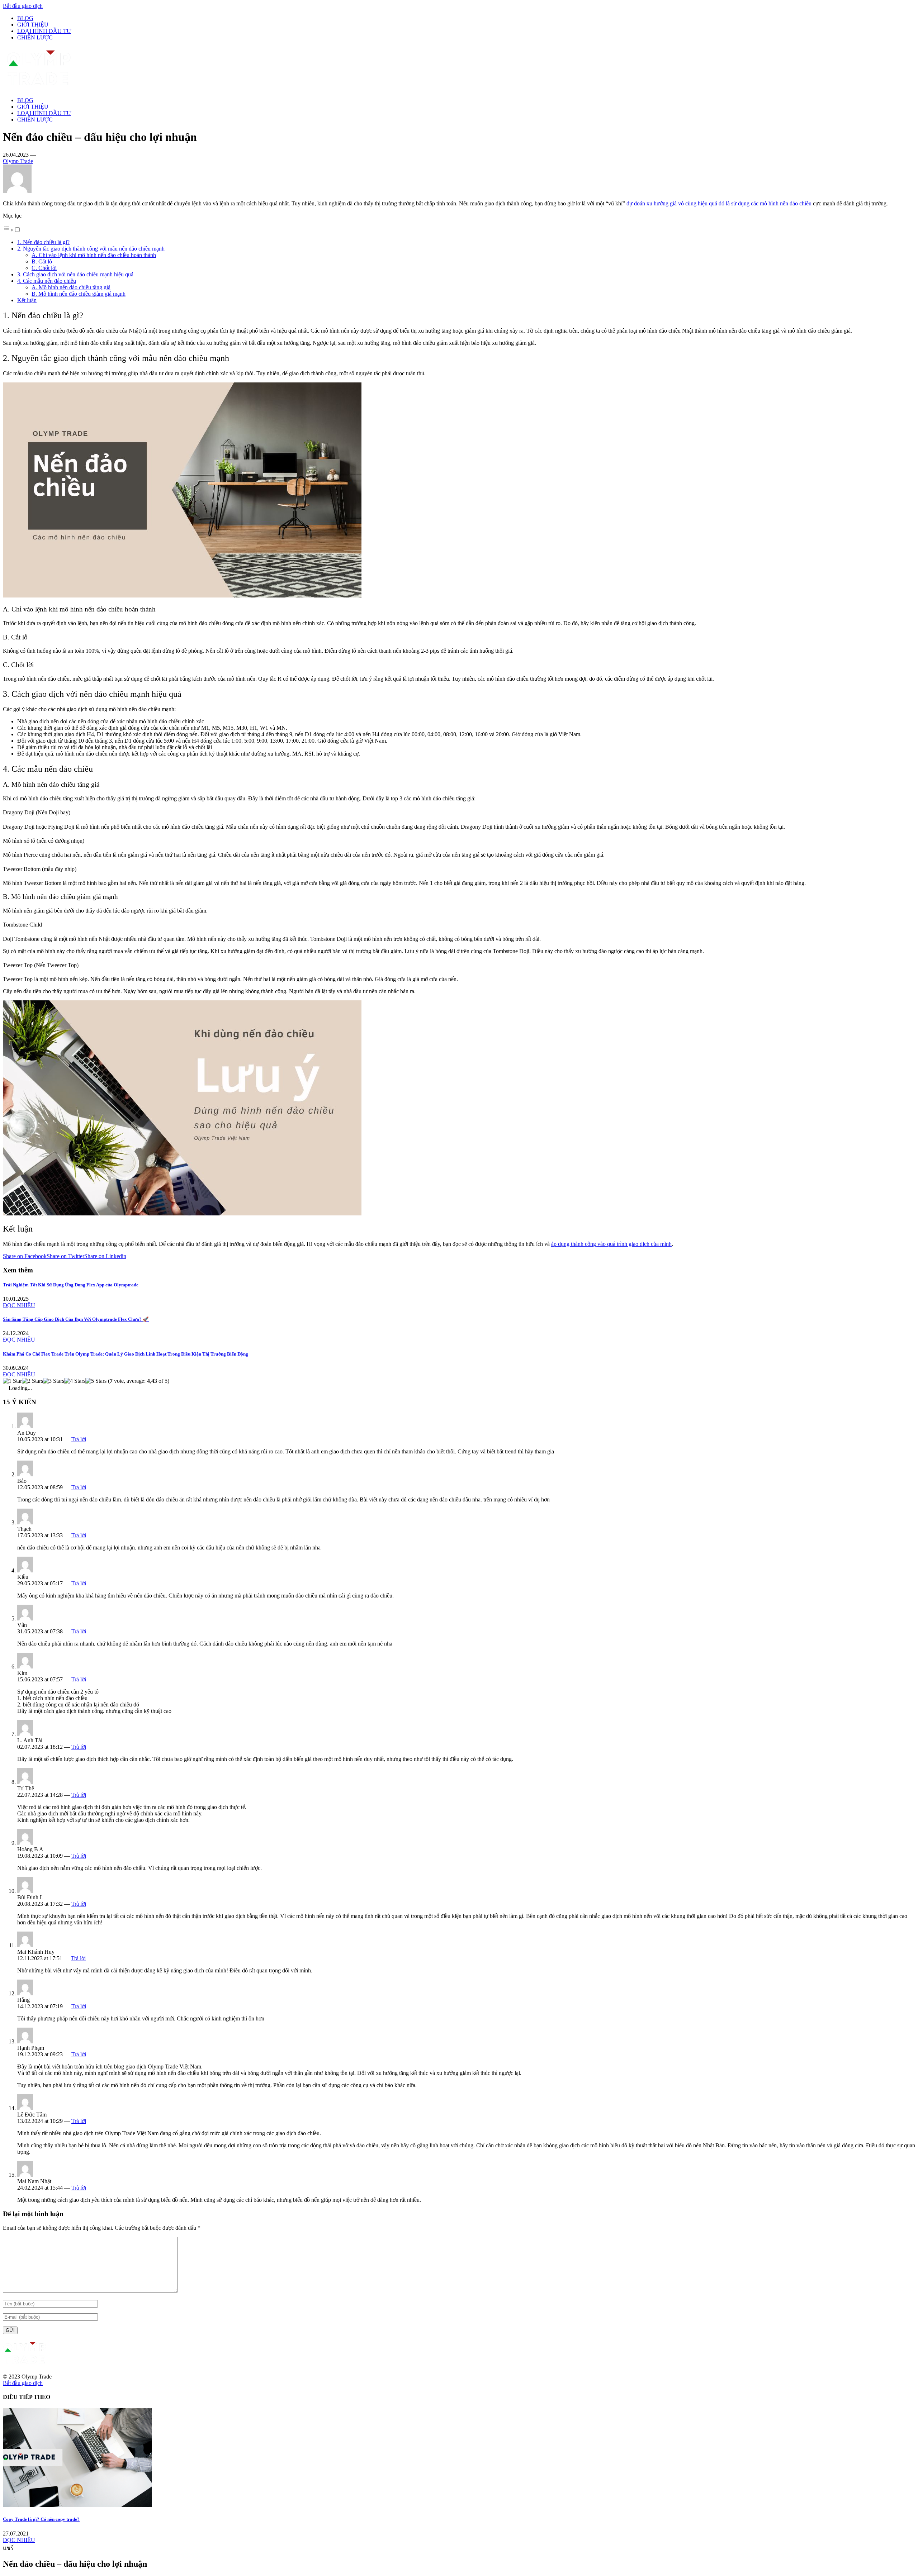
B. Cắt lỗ (42, 261)
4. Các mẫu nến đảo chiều (47, 281)
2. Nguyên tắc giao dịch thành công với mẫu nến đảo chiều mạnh (91, 249)
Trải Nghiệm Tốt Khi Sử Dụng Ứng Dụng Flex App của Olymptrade (71, 1285)
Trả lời (79, 1439)
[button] (12, 230)
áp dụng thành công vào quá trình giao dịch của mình (611, 1244)
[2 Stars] (32, 1381)
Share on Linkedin (105, 1256)
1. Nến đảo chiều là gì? (43, 242)
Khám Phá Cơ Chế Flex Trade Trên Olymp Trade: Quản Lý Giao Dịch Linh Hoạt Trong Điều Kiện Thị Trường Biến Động (126, 1354)
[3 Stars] (54, 1381)
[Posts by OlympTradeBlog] (17, 191)
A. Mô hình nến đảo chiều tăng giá (71, 287)
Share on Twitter (65, 1256)
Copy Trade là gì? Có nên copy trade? (41, 2519)
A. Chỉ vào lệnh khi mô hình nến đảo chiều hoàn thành (94, 255)
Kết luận (27, 300)
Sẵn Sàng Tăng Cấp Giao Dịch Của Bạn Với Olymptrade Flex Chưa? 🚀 (76, 1319)
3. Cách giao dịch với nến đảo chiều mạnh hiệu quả (76, 274)
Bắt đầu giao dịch (23, 6)
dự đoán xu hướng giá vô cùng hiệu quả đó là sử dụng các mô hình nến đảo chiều (719, 203)
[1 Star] (12, 1381)
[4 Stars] (75, 1381)
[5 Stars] (96, 1381)
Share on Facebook (25, 1256)
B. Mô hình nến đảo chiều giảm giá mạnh (79, 294)
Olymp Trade (18, 161)
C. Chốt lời (44, 268)
